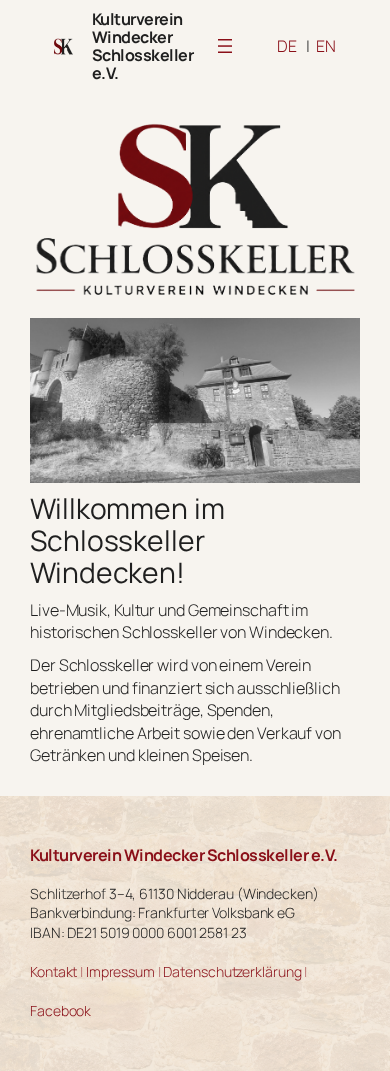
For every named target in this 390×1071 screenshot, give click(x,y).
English (326, 46)
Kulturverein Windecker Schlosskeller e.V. (143, 46)
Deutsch (287, 46)
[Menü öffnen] (225, 46)
